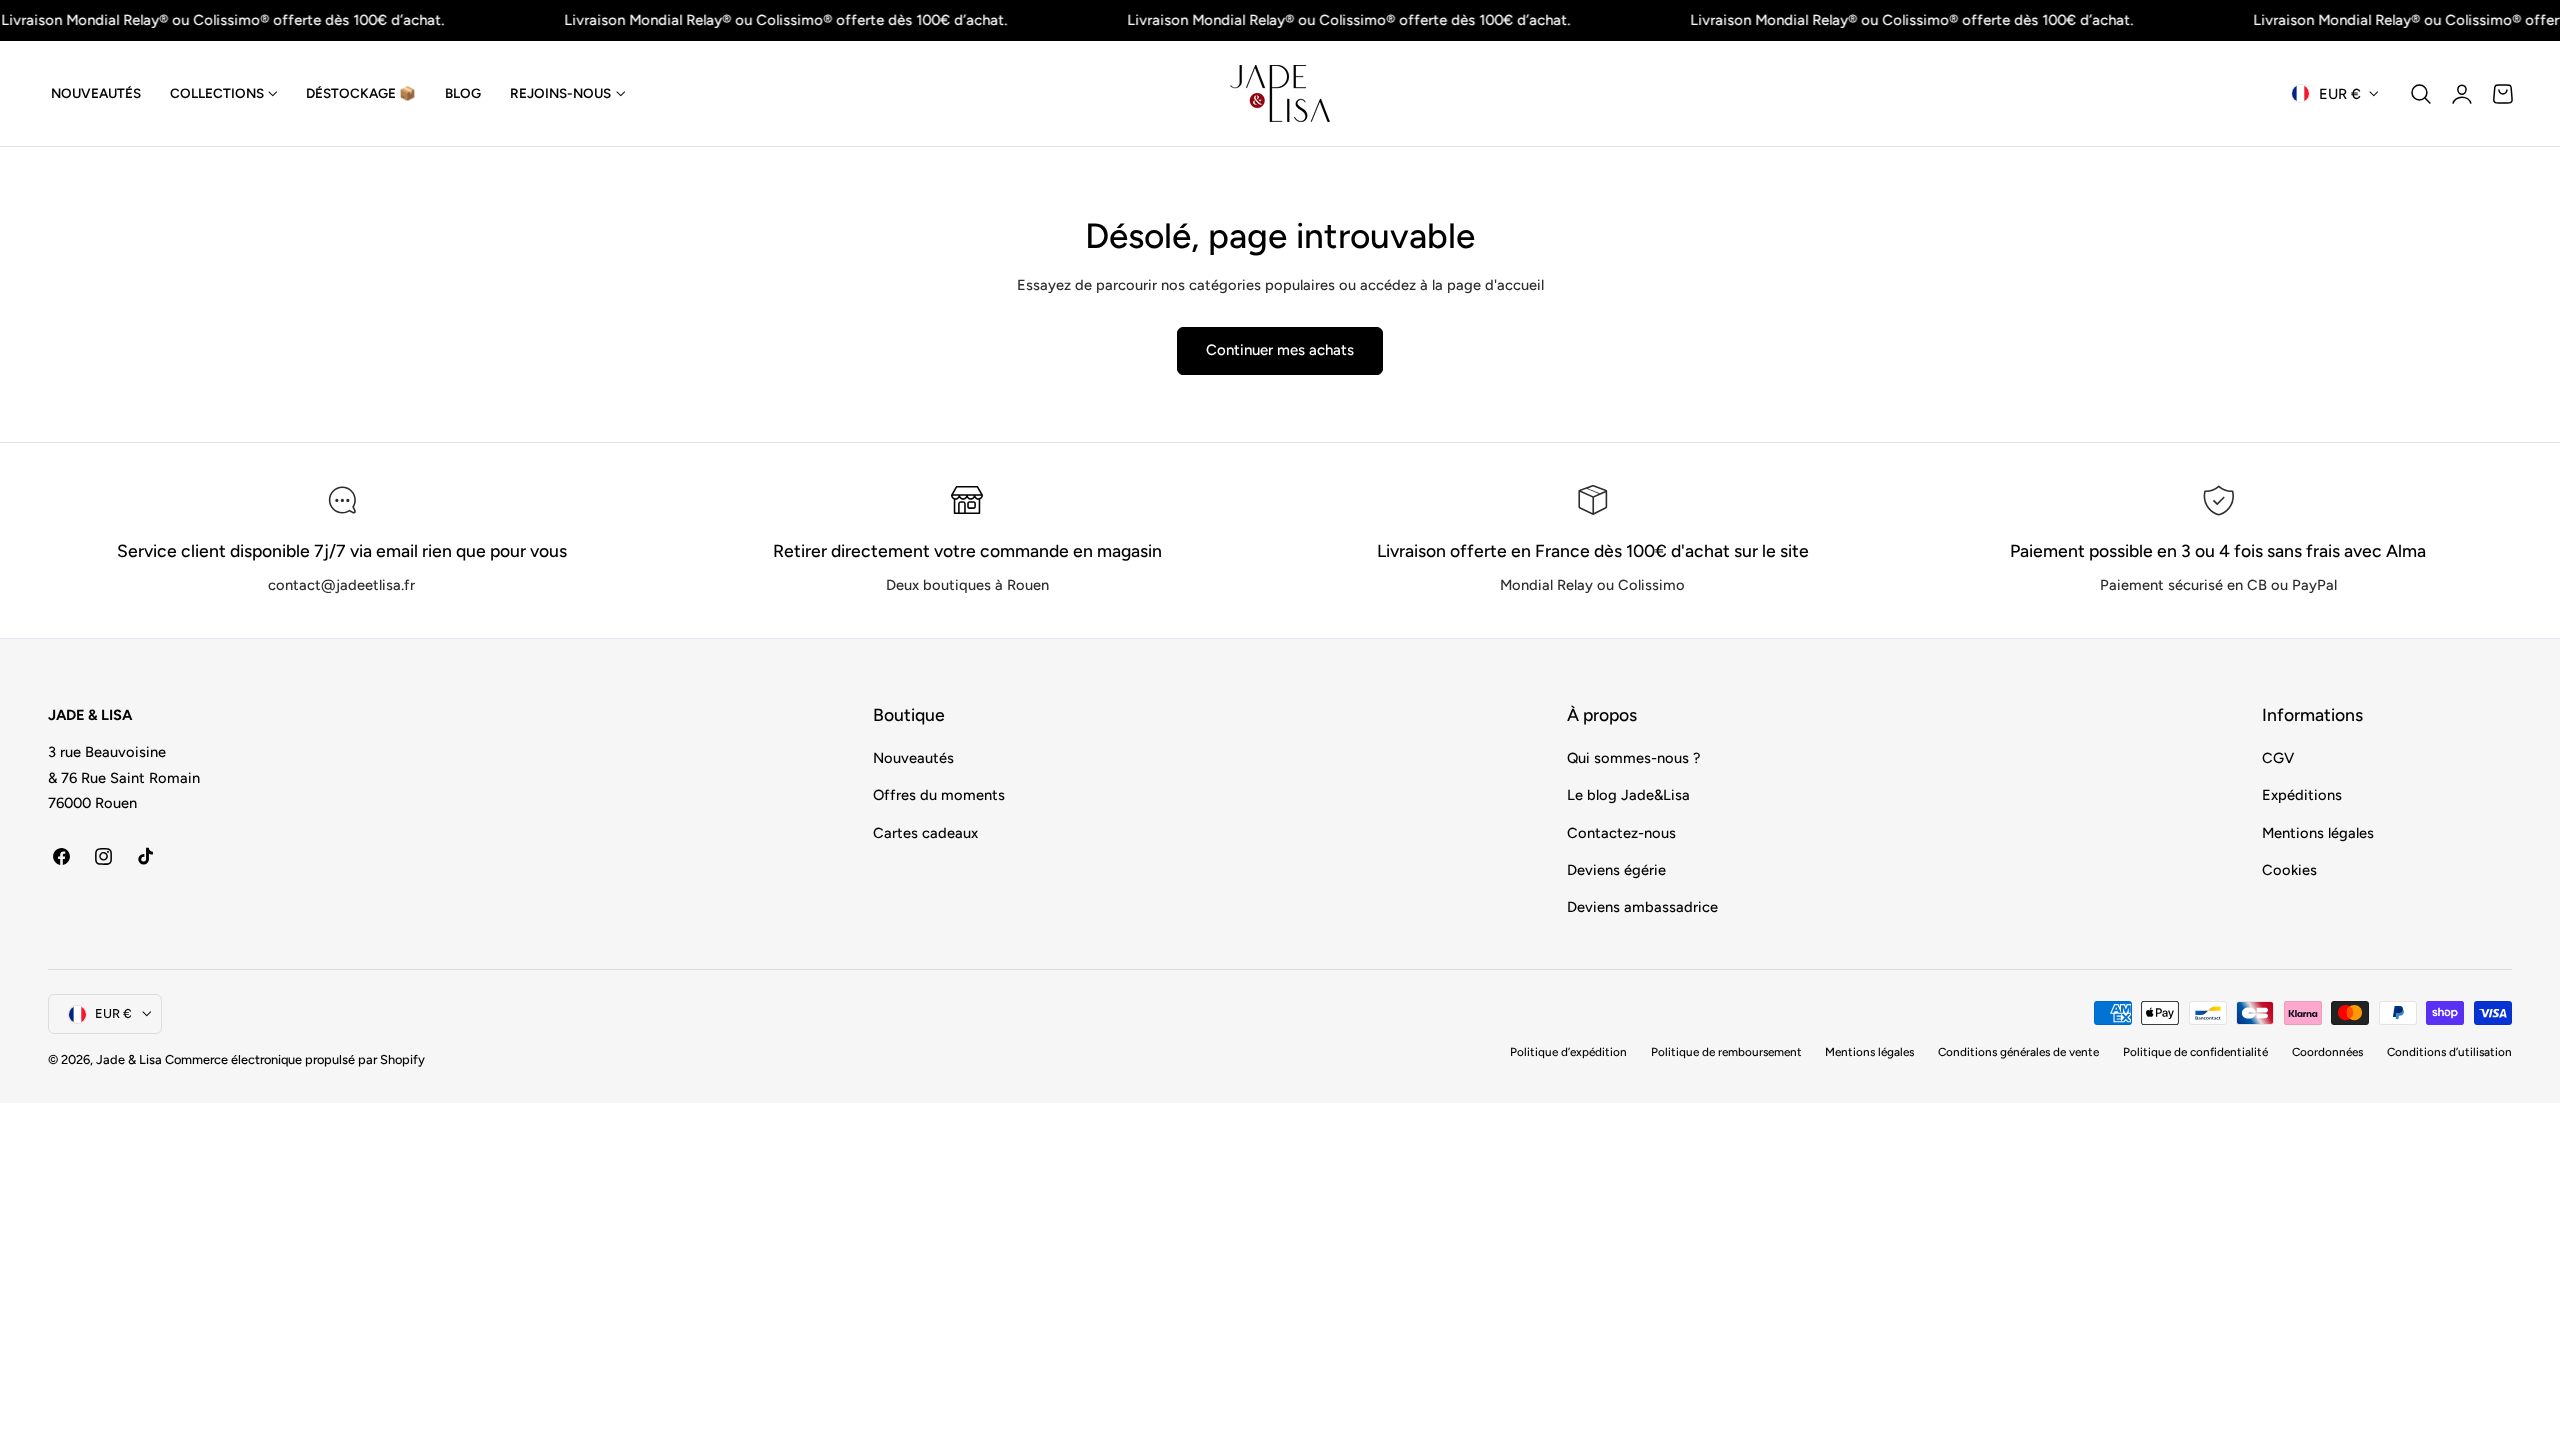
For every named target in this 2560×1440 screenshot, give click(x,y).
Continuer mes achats (1280, 350)
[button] (2421, 94)
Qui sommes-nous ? (1633, 758)
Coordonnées (2327, 1052)
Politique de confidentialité (2195, 1052)
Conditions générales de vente (2018, 1052)
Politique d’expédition (1568, 1052)
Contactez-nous (1621, 833)
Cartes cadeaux (925, 833)
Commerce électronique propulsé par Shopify (295, 1059)
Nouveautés (913, 758)
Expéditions (2302, 796)
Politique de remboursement (1726, 1052)
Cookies (2289, 870)
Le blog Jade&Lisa (1628, 796)
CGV (2278, 758)
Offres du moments (939, 796)
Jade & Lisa (129, 1059)
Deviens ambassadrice (1642, 908)
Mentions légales (2318, 833)
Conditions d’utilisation (2449, 1052)
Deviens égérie (1616, 870)
